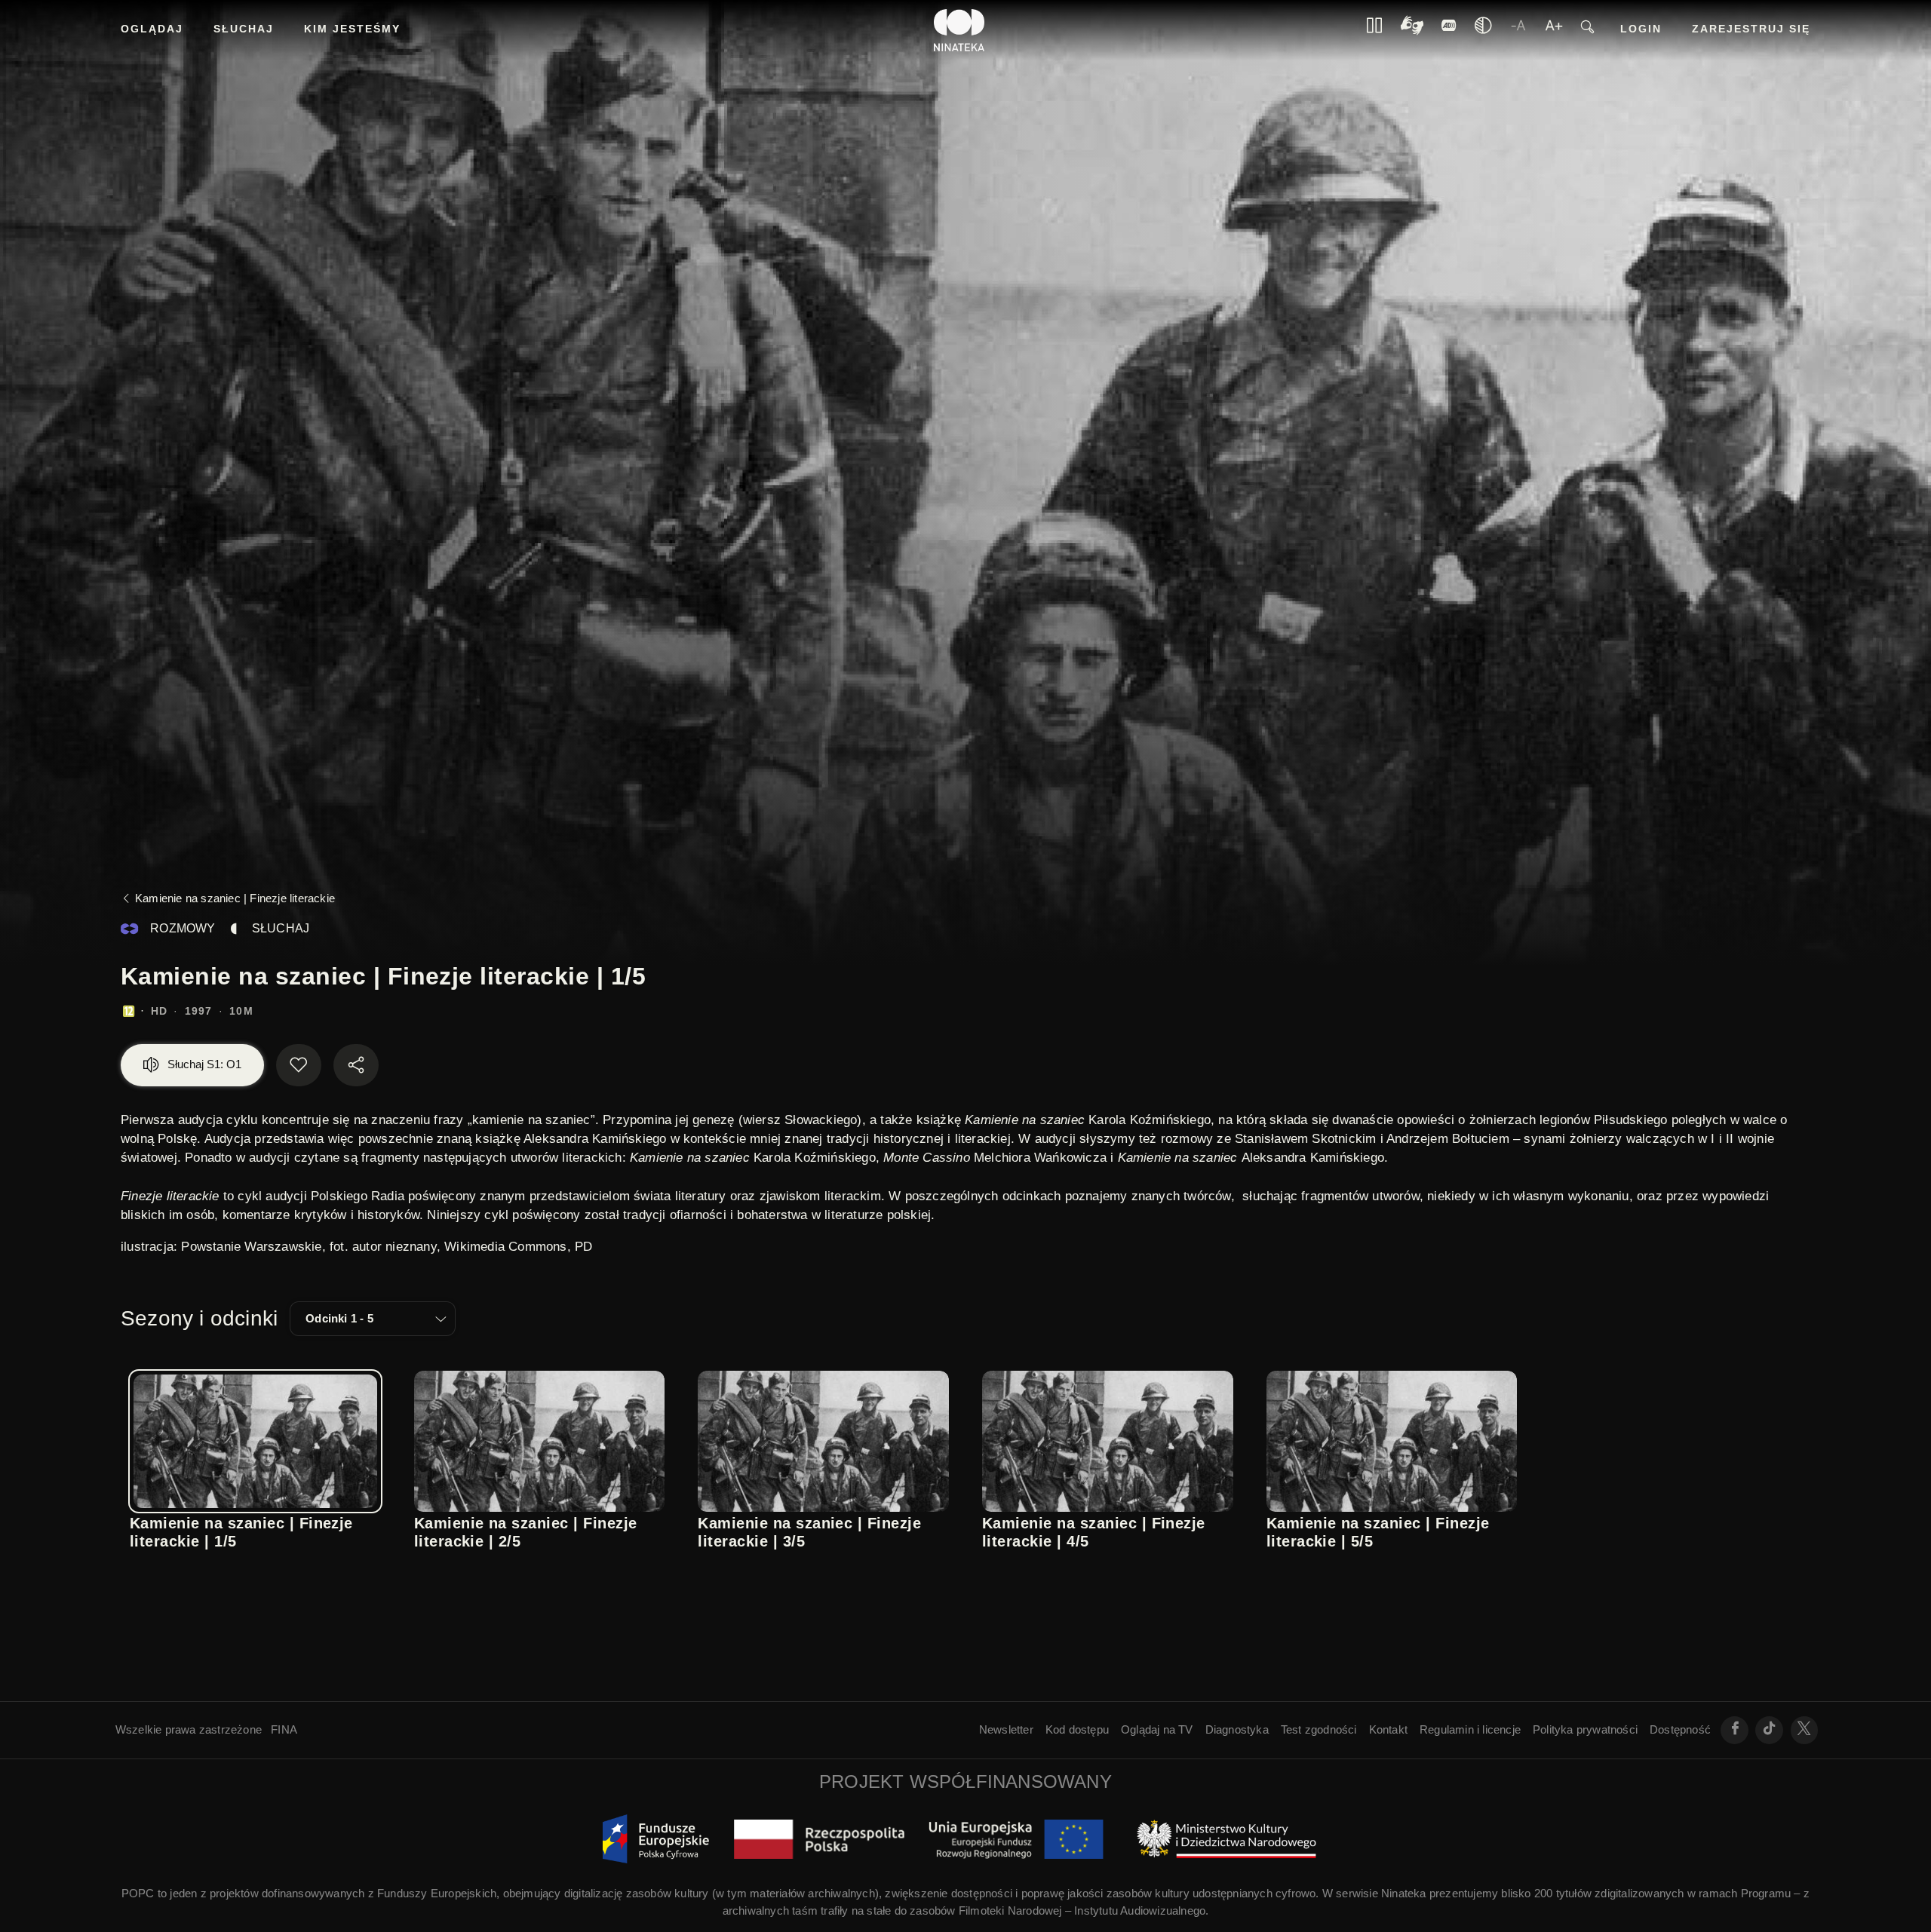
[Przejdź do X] (1805, 1730)
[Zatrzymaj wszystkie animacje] (1374, 30)
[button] (373, 1319)
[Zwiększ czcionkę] (1554, 30)
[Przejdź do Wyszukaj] (1587, 31)
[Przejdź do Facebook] (1735, 1730)
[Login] (1449, 30)
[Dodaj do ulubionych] (299, 1065)
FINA (284, 1729)
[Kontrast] (1412, 31)
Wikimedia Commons (505, 1247)
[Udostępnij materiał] (356, 1065)
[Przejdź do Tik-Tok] (1769, 1730)
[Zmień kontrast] (1483, 30)
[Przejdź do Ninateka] (959, 30)
